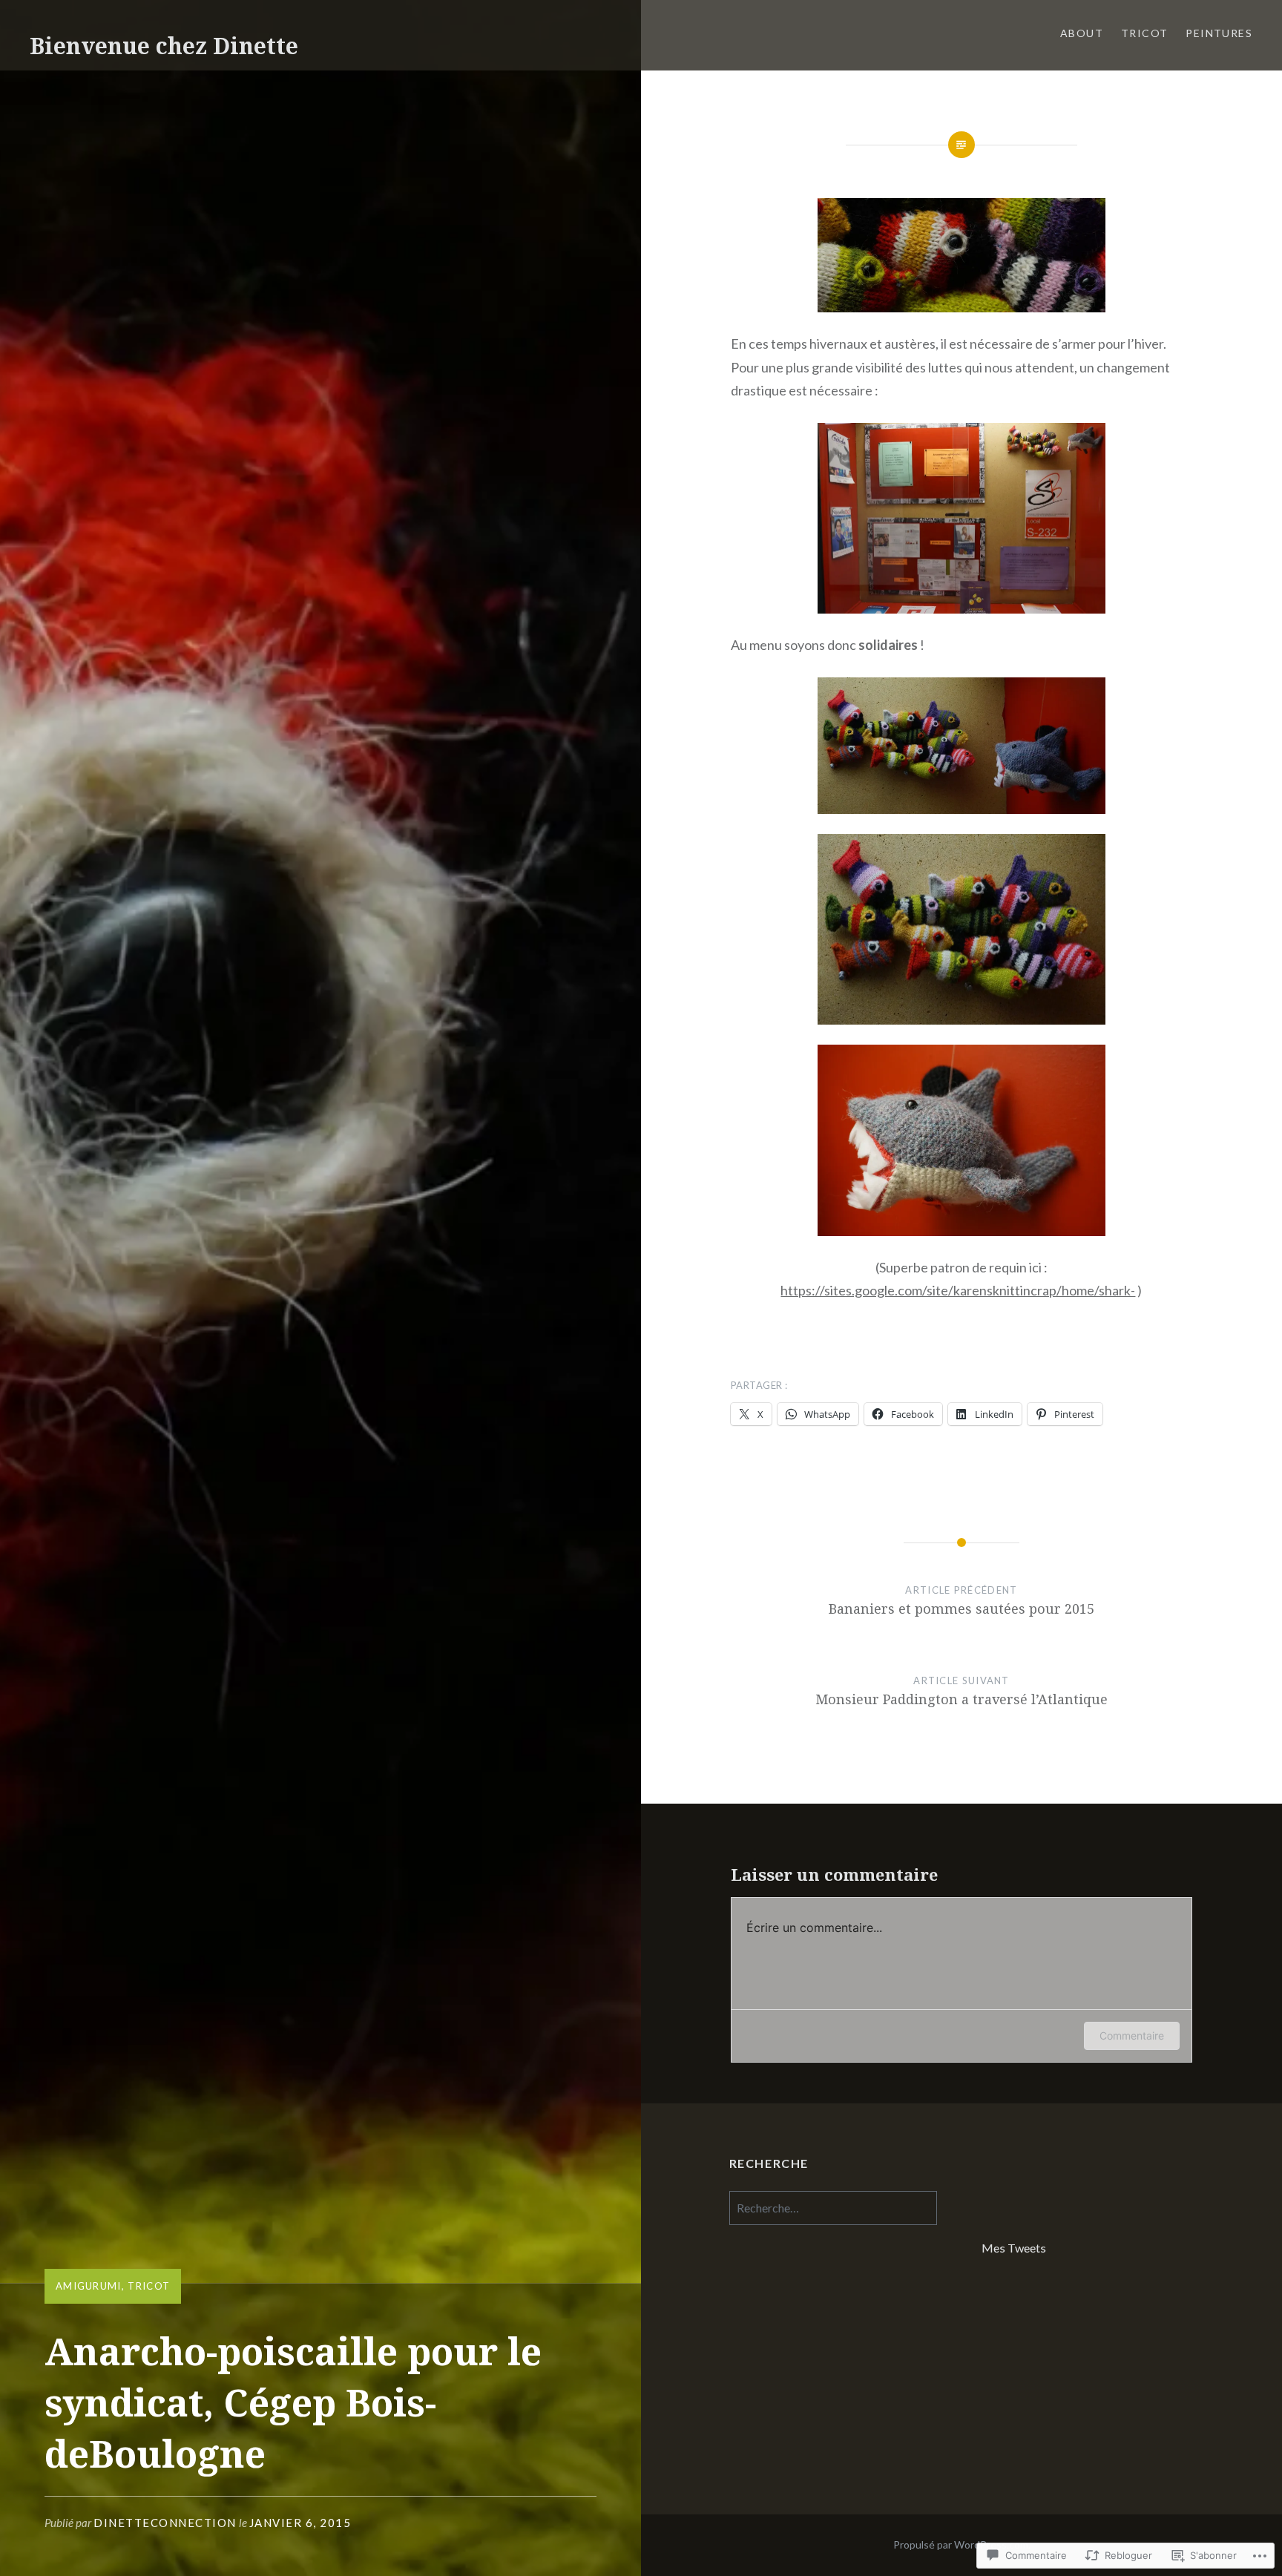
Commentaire (1132, 2035)
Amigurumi (89, 2286)
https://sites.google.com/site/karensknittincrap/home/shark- (958, 1290)
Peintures (1219, 33)
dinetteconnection (165, 2523)
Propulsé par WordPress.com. (962, 2544)
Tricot (1144, 33)
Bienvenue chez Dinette (164, 46)
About (1082, 33)
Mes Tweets (1014, 2248)
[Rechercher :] (833, 2208)
